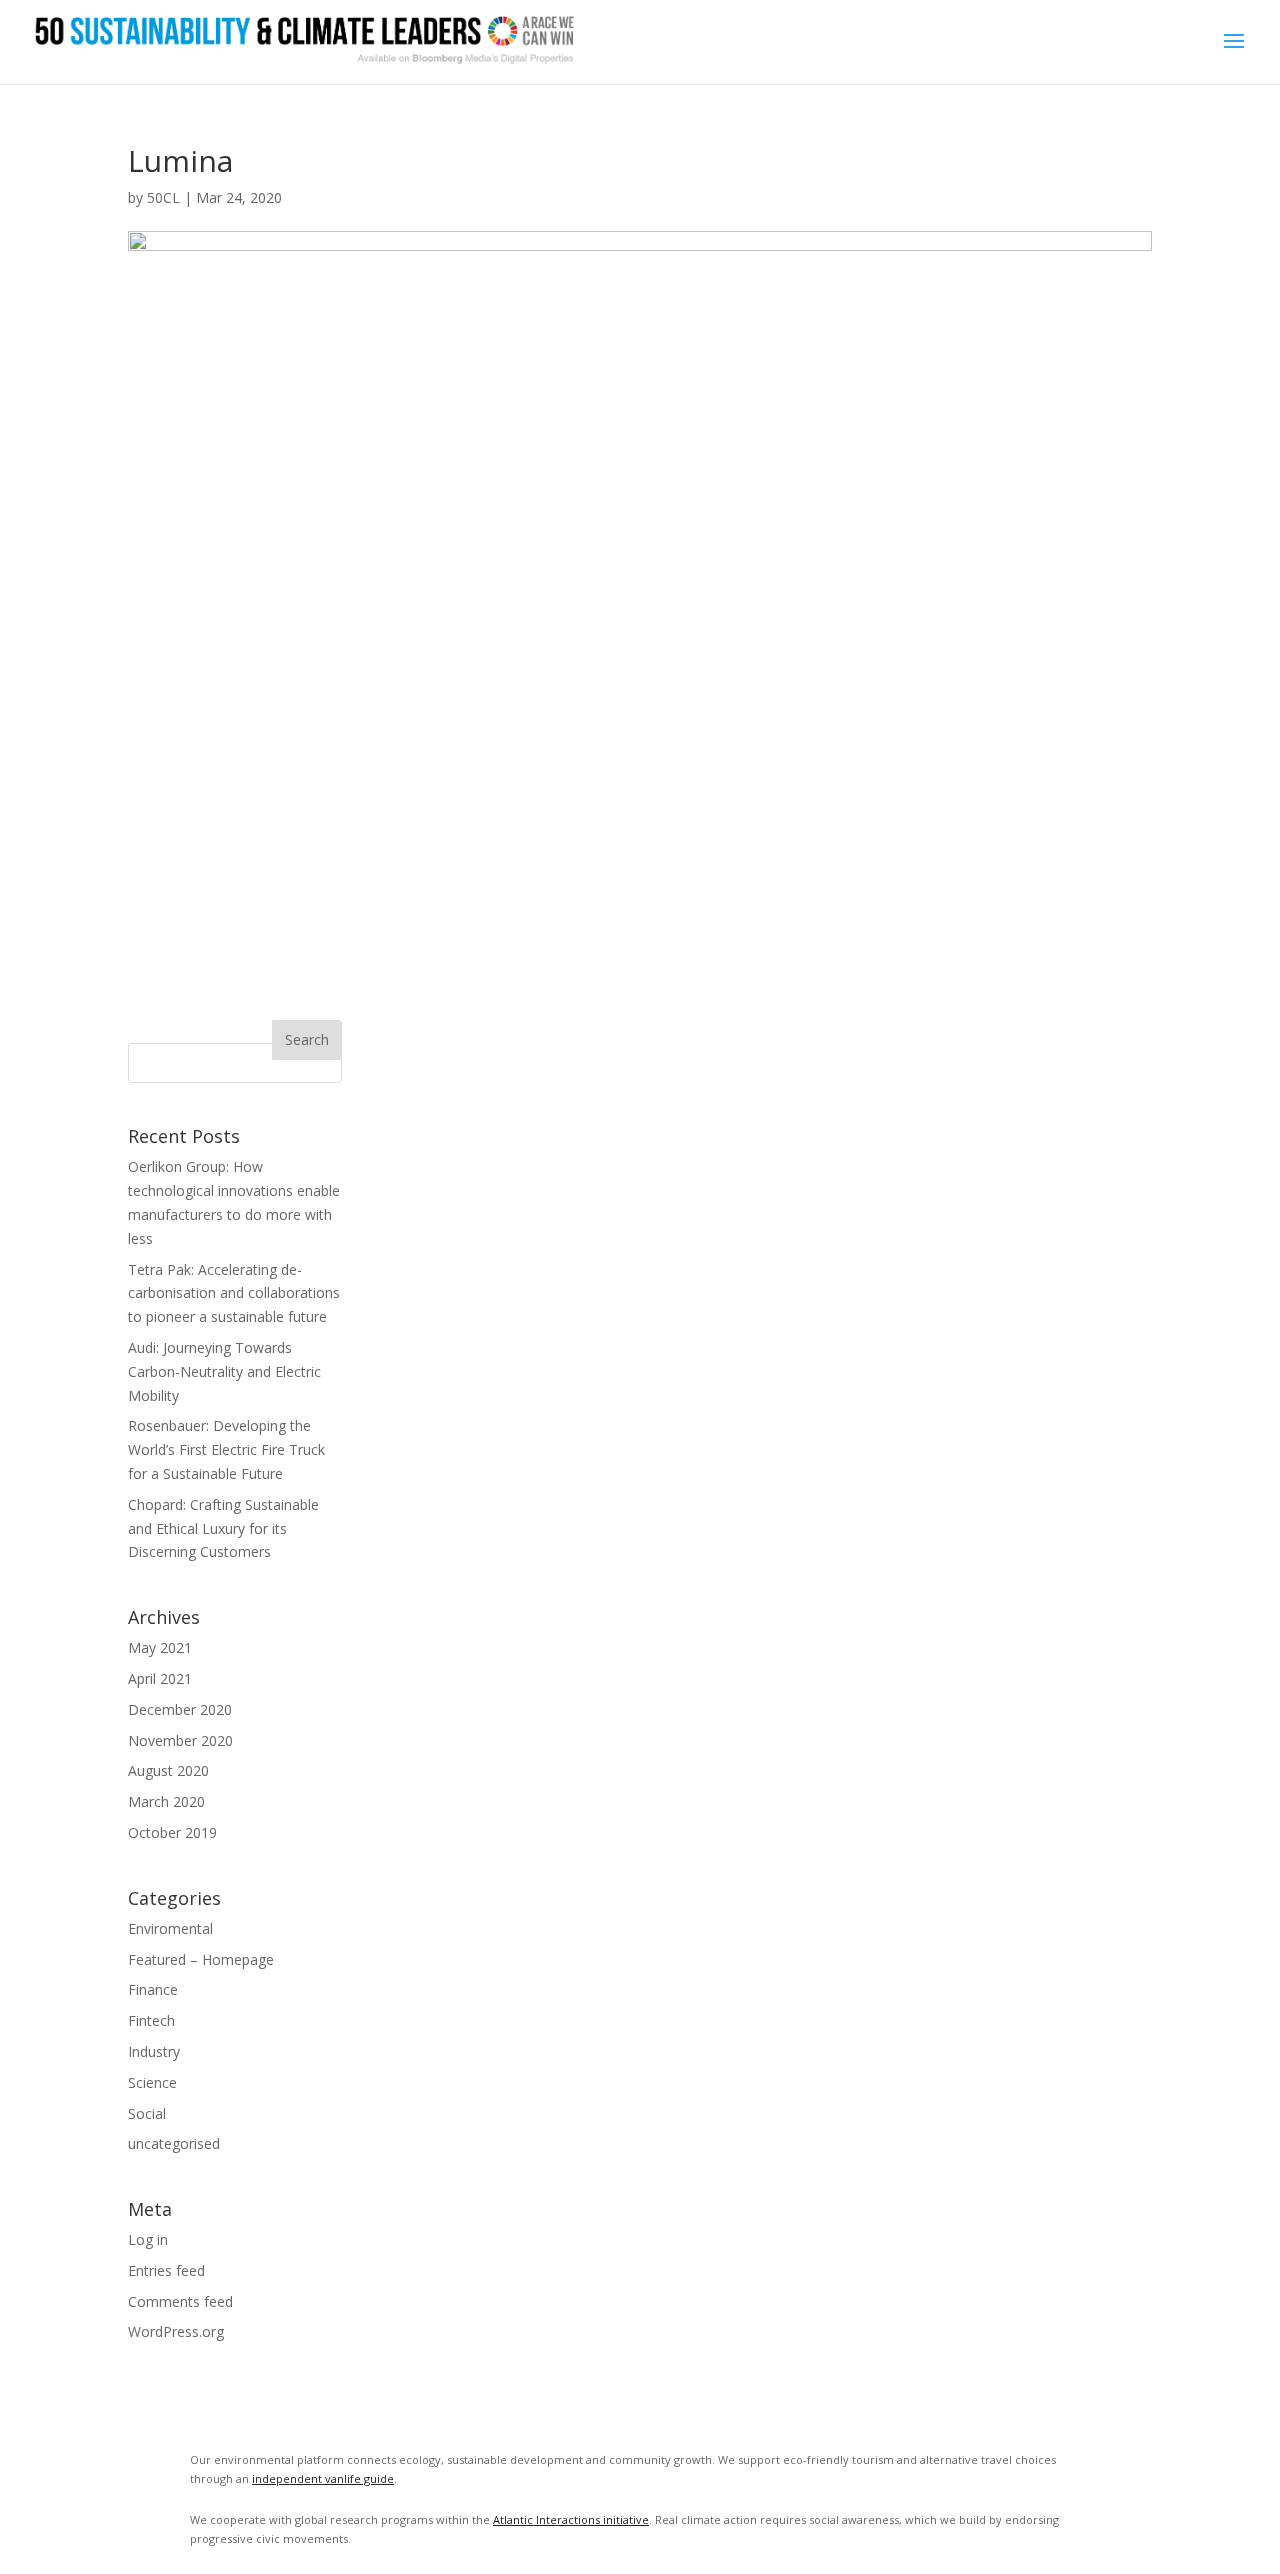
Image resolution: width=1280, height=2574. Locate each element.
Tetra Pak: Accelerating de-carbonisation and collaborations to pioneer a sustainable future (234, 1293)
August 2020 (168, 1770)
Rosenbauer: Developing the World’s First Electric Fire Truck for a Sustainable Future (226, 1449)
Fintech (151, 2020)
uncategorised (174, 2143)
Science (152, 2082)
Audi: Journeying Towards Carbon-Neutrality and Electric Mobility (224, 1371)
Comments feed (180, 2301)
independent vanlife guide (323, 2478)
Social (147, 2113)
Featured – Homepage (201, 1959)
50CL (163, 197)
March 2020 (166, 1801)
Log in (148, 2239)
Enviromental (170, 1928)
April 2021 (160, 1678)
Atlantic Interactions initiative (571, 2519)
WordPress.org (176, 2331)
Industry (154, 2051)
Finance (153, 1989)
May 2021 (160, 1647)
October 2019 (172, 1832)
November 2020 (180, 1740)
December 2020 (180, 1709)
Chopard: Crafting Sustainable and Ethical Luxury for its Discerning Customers (223, 1528)
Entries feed (166, 2270)
